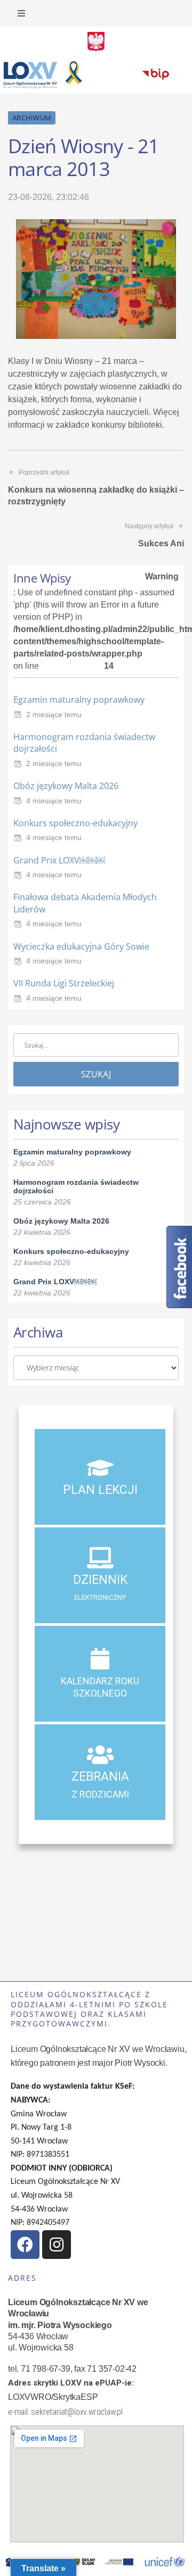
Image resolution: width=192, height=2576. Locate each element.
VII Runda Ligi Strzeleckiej (64, 983)
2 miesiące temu (54, 714)
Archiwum (32, 118)
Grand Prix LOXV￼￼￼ (59, 860)
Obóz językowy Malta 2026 (66, 786)
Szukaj (96, 1074)
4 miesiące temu (54, 801)
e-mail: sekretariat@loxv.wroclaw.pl (65, 2412)
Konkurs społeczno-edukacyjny (75, 823)
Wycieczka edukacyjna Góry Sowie (81, 946)
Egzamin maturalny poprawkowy (79, 700)
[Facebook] (25, 2245)
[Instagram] (57, 2245)
